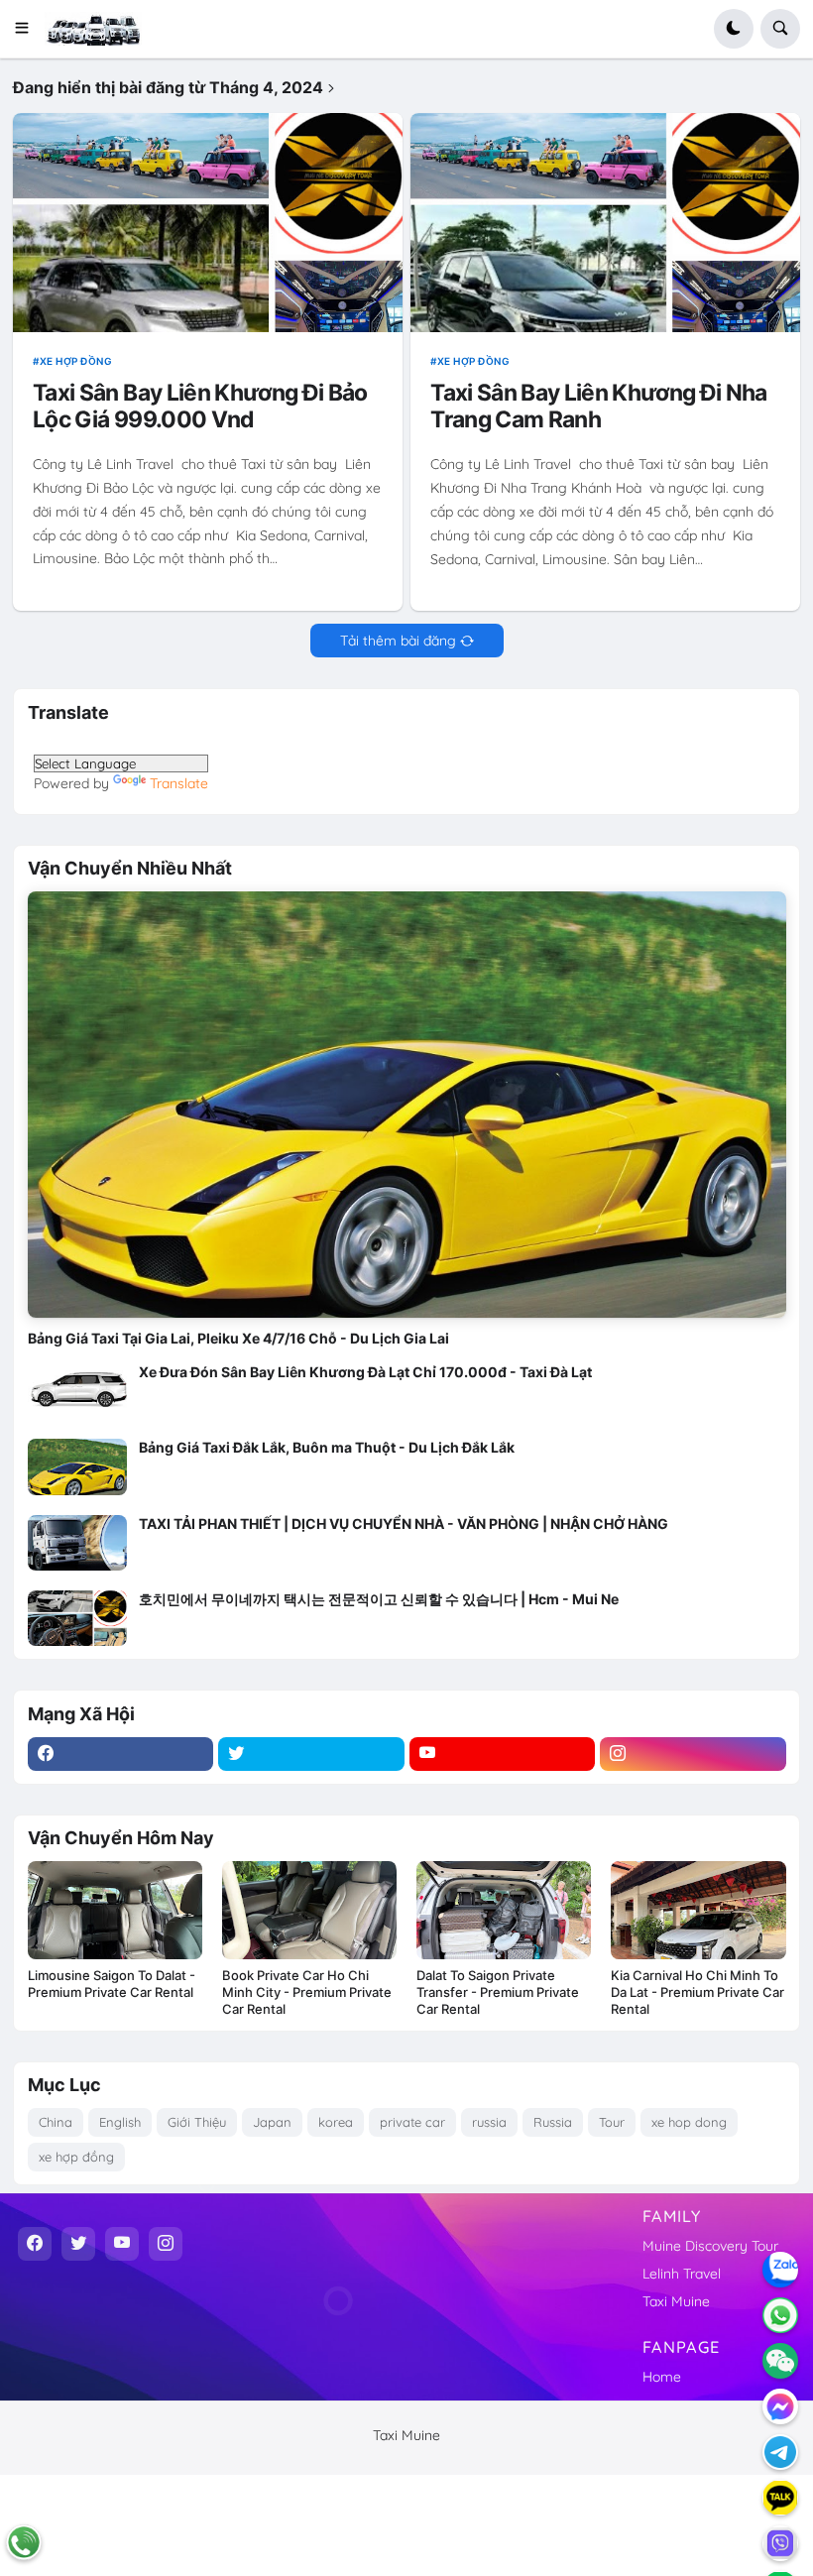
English (120, 2122)
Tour (612, 2122)
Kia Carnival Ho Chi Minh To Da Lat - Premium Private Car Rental (697, 1992)
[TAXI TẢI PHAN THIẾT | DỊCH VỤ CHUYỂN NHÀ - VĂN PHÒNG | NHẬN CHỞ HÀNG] (77, 1543)
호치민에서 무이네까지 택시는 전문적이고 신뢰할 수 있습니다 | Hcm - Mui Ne (379, 1599)
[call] (24, 2542)
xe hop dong (689, 2122)
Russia (553, 2122)
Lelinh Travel (682, 2274)
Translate (179, 783)
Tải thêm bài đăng (398, 641)
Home (662, 2377)
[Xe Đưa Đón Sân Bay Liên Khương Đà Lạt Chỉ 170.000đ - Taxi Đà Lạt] (77, 1391)
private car (412, 2122)
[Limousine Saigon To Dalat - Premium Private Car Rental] (115, 1910)
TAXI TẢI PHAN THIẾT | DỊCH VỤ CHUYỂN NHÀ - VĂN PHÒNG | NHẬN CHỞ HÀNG (404, 1523)
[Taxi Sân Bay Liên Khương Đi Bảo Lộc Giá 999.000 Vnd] (207, 223)
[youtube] (503, 1754)
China (56, 2122)
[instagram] (693, 1754)
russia (489, 2122)
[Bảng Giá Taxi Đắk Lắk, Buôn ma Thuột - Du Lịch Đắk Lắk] (77, 1466)
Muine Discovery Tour (710, 2246)
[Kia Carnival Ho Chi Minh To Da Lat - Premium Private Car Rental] (698, 1910)
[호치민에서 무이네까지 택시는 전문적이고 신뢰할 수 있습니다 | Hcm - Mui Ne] (77, 1618)
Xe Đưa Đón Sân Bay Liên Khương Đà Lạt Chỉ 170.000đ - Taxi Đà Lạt (365, 1372)
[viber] (780, 2543)
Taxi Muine (676, 2301)
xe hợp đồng (76, 361)
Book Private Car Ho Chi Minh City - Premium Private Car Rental (307, 1992)
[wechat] (780, 2361)
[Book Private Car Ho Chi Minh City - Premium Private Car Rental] (309, 1910)
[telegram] (780, 2452)
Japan (272, 2122)
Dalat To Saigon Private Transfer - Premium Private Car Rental (498, 1992)
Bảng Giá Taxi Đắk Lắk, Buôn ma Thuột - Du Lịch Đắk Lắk (327, 1447)
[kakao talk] (780, 2498)
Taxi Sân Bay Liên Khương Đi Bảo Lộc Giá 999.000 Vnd (200, 407)
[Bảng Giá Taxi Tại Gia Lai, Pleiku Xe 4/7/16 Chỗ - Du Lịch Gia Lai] (407, 1105)
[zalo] (780, 2270)
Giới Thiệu (197, 2122)
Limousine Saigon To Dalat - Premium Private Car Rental (112, 1984)
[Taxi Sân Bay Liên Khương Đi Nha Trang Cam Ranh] (605, 223)
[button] (28, 29)
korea (336, 2122)
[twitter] (311, 1754)
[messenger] (780, 2406)
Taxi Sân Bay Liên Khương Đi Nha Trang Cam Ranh (598, 407)
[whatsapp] (780, 2315)
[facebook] (121, 1754)
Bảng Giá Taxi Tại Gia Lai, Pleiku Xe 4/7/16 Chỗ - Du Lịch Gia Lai (238, 1338)
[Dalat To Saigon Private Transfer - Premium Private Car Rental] (504, 1910)
